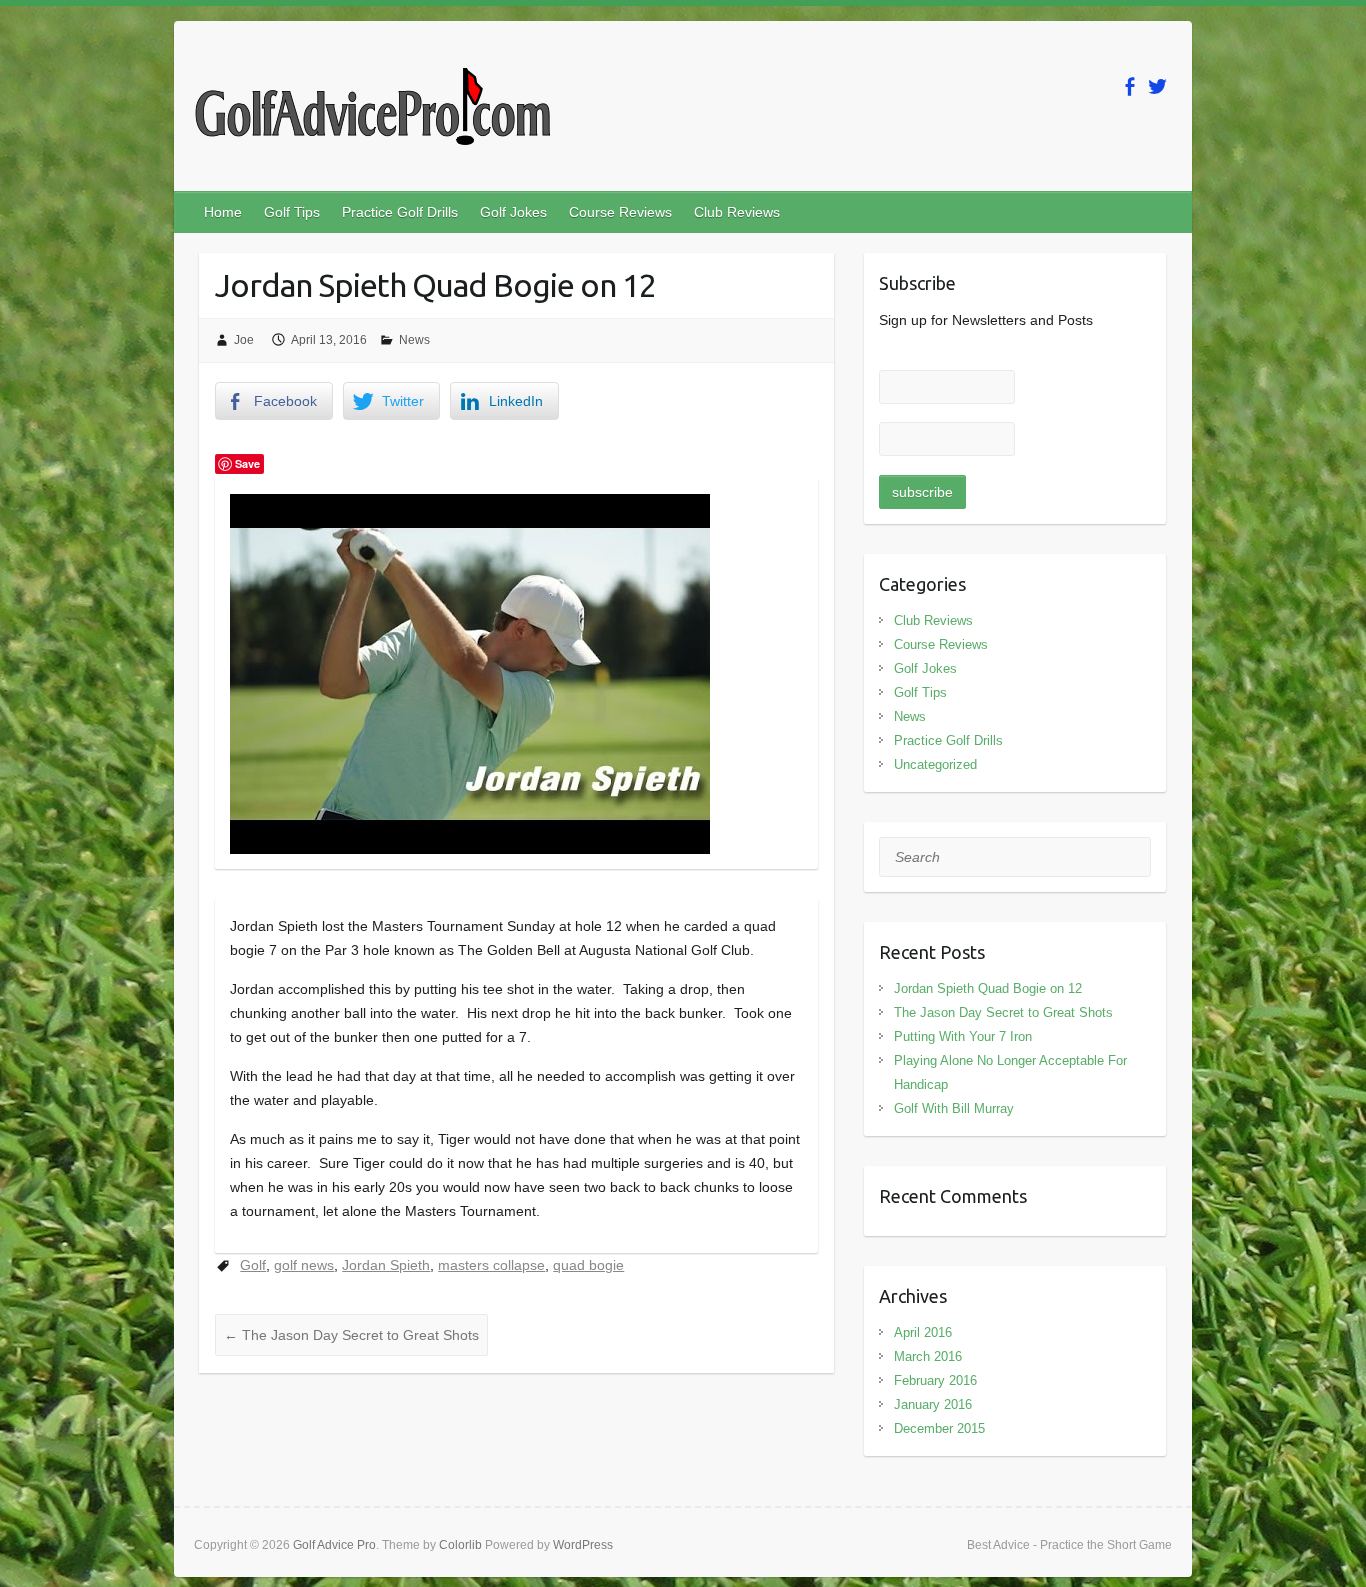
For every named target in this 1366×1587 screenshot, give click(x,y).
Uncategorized (935, 764)
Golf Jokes (513, 212)
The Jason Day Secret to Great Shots (351, 1335)
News (414, 340)
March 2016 (928, 1356)
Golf (253, 1265)
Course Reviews (620, 212)
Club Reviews (737, 212)
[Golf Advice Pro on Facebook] (1129, 86)
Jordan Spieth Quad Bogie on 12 (988, 988)
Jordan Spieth (386, 1265)
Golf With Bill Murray (954, 1108)
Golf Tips (292, 212)
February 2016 (935, 1380)
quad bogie (588, 1265)
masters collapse (491, 1265)
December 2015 (939, 1428)
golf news (304, 1265)
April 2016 (923, 1332)
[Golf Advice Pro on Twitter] (1157, 86)
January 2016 (933, 1404)
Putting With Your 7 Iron (963, 1036)
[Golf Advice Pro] (372, 112)
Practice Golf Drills (400, 212)
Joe (244, 340)
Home (223, 212)
